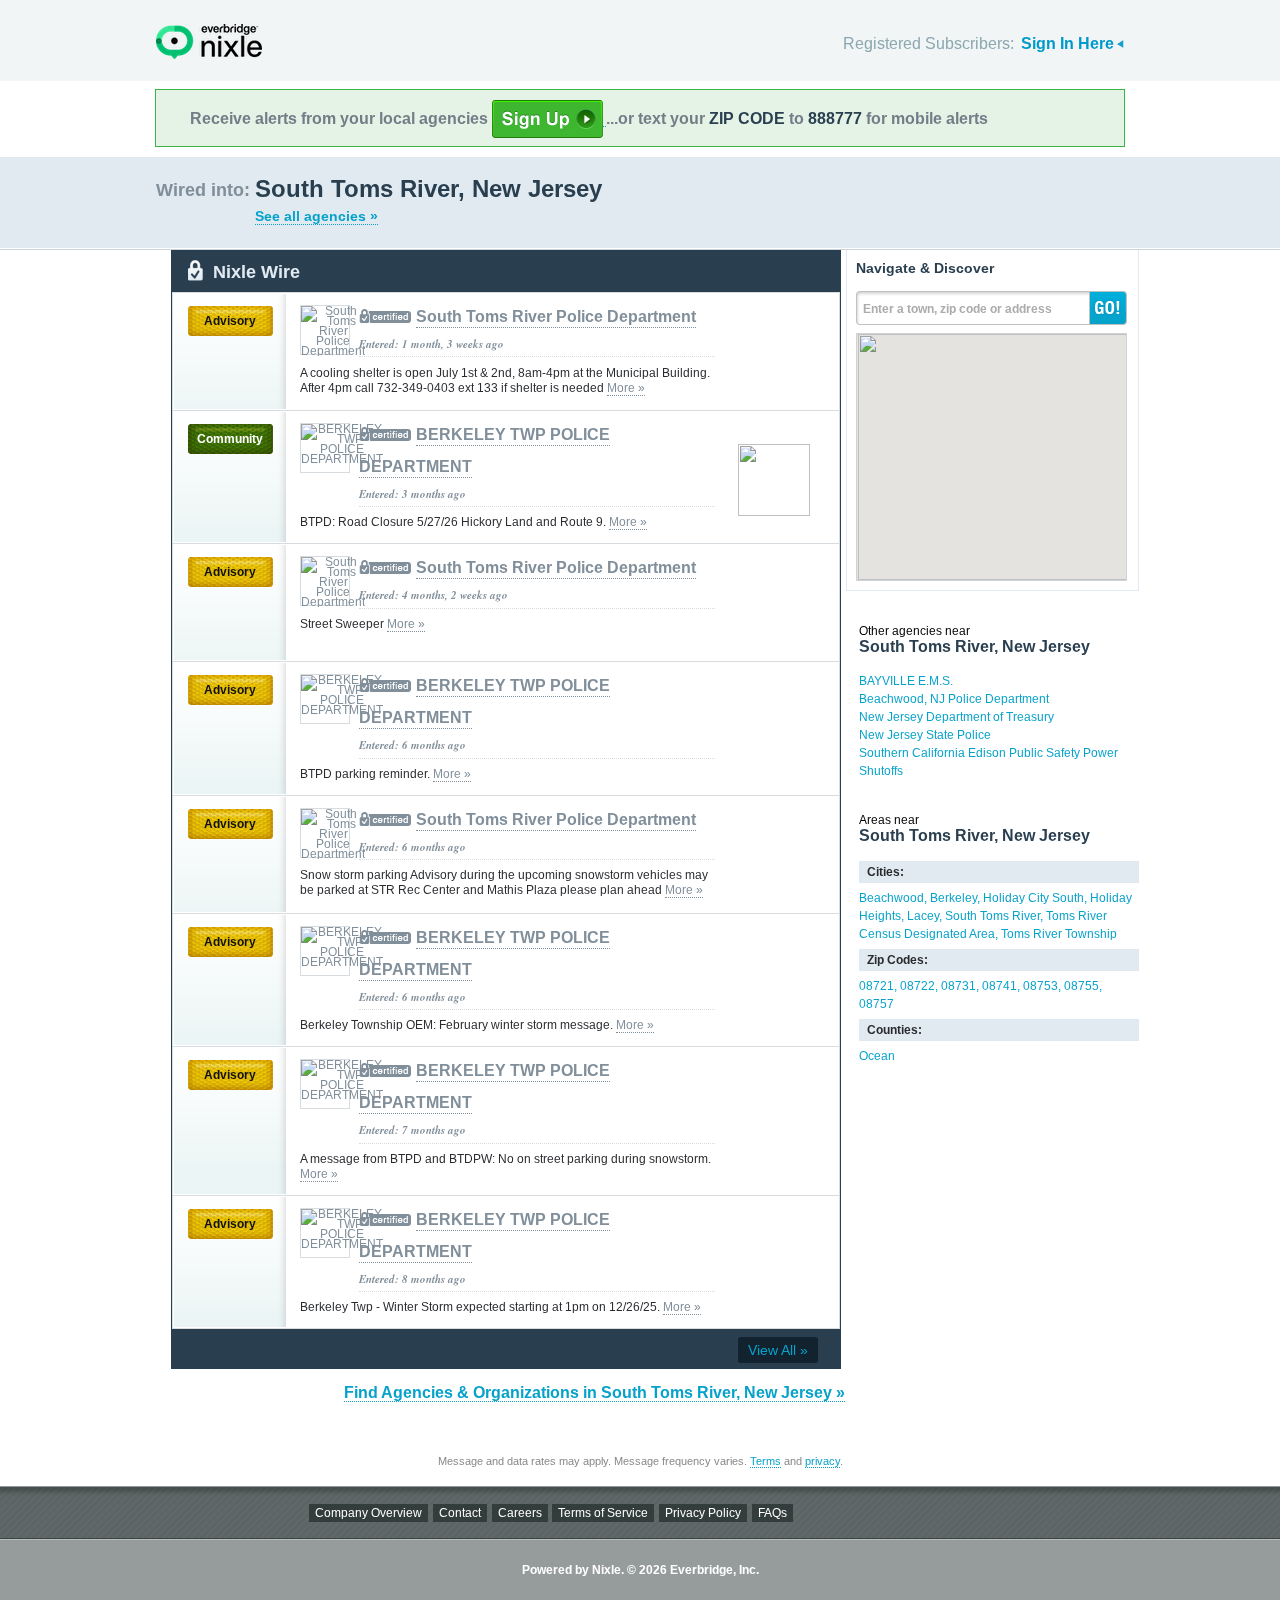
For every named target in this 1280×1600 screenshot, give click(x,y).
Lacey (923, 916)
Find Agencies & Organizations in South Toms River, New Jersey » (594, 1392)
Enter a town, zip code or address (957, 309)
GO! (1108, 308)
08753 (1040, 986)
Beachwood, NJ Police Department (954, 699)
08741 (999, 986)
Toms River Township (1059, 934)
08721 (876, 986)
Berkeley (953, 898)
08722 (917, 986)
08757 (876, 1004)
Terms (765, 1461)
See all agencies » (316, 216)
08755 (1081, 986)
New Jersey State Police (925, 735)
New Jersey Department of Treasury (956, 717)
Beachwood (891, 898)
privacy (822, 1461)
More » (626, 388)
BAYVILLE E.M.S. (906, 681)
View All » (778, 1350)
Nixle (209, 41)
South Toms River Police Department (556, 316)
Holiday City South (1033, 898)
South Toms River (992, 916)
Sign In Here (1067, 43)
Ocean (877, 1056)
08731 (958, 986)
